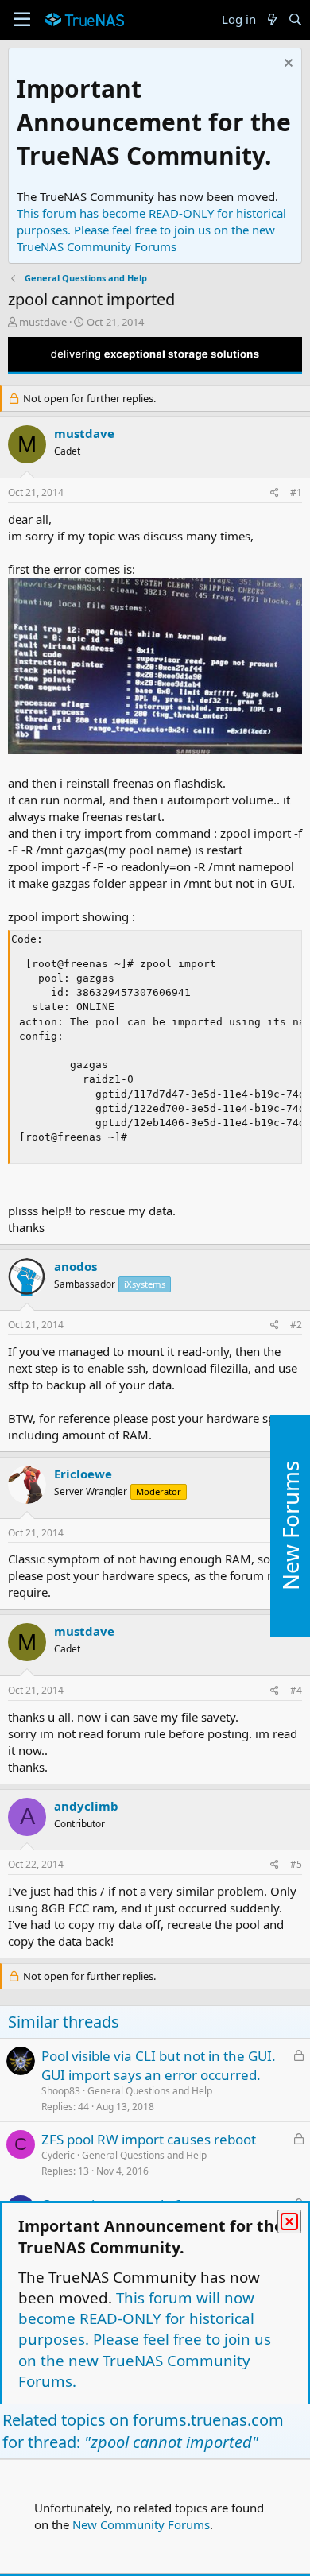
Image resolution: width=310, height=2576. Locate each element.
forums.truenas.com (208, 2420)
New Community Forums (141, 2524)
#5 (296, 1864)
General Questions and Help (150, 2091)
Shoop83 (61, 2091)
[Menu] (22, 20)
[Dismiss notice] (287, 65)
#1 (296, 492)
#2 (296, 1325)
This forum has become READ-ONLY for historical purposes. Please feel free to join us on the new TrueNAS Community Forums (151, 230)
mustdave (43, 322)
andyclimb (86, 1806)
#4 (296, 1690)
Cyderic (58, 2155)
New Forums (290, 1526)
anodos (76, 1266)
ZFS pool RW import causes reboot (149, 2139)
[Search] (295, 19)
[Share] (275, 493)
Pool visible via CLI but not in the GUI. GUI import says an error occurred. (159, 2065)
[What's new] (271, 19)
